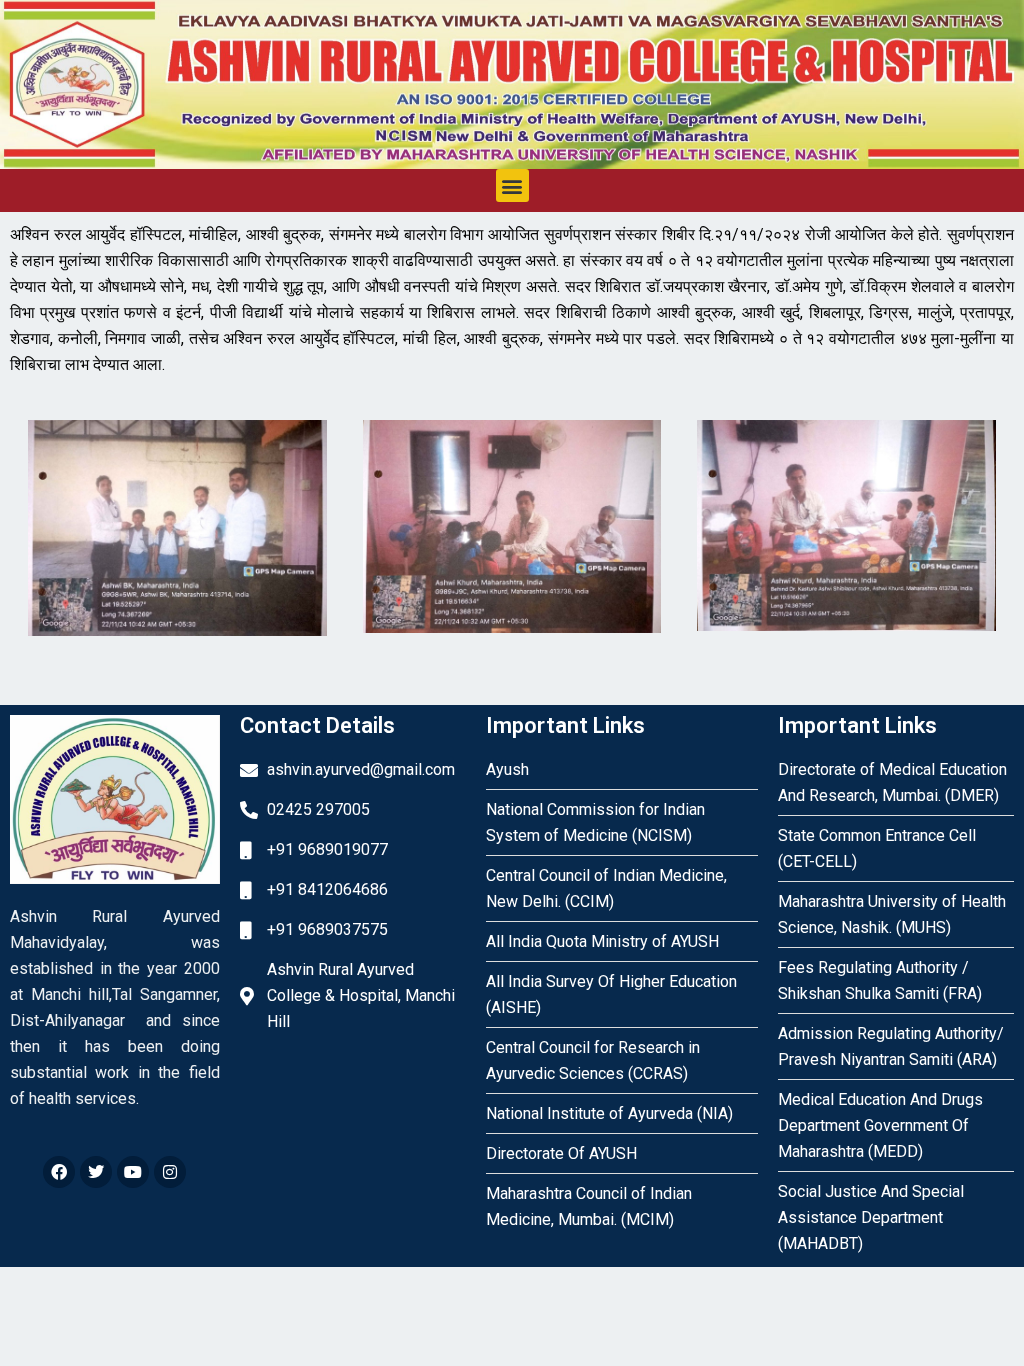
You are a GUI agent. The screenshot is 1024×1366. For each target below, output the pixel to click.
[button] (512, 185)
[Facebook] (59, 1172)
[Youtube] (133, 1172)
